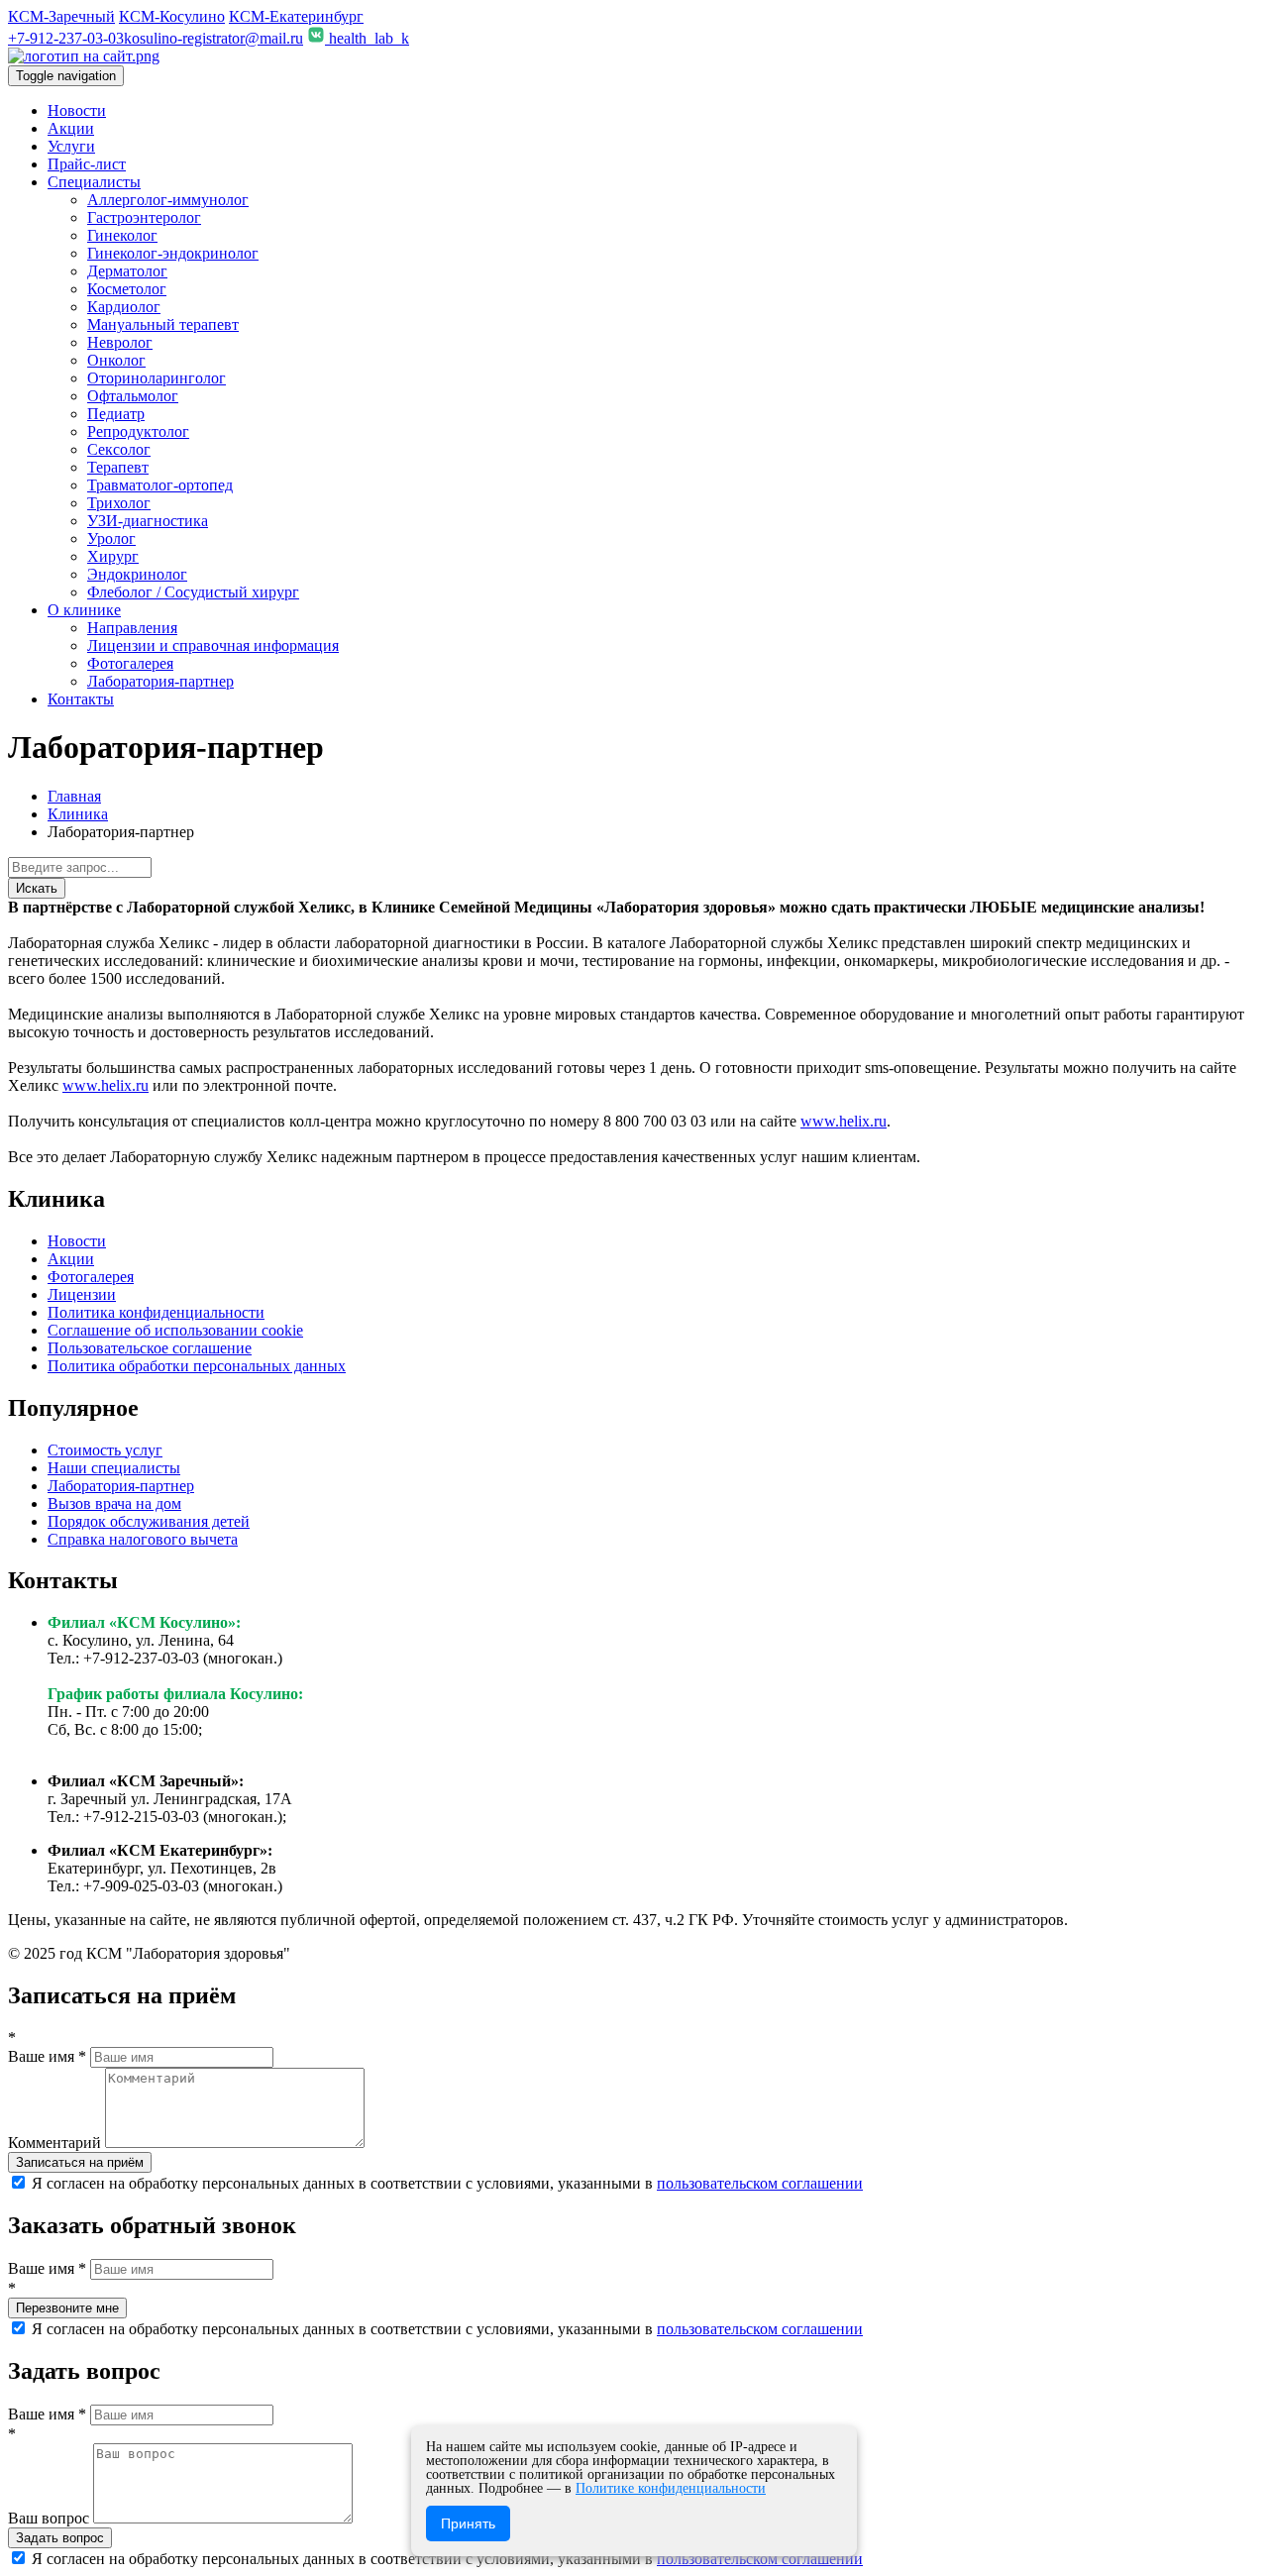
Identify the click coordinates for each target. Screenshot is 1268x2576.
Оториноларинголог (157, 378)
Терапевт (118, 467)
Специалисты (94, 182)
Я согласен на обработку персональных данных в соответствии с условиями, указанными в (445, 2183)
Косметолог (127, 289)
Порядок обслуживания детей (149, 1521)
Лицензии (82, 1294)
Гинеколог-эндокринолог (173, 253)
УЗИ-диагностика (148, 521)
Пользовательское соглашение (150, 1348)
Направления (132, 628)
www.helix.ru (106, 1085)
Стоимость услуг (105, 1450)
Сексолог (119, 449)
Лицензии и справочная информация (213, 645)
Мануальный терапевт (163, 324)
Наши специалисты (114, 1468)
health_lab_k (367, 38)
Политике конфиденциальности (671, 2488)
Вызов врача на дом (114, 1503)
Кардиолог (124, 307)
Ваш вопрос (51, 2518)
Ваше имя (47, 2056)
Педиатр (116, 414)
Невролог (120, 342)
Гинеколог (122, 235)
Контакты (81, 699)
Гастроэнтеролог (144, 217)
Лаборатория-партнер (160, 681)
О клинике (84, 610)
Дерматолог (127, 271)
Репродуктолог (138, 431)
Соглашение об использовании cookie (175, 1330)
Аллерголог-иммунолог (168, 200)
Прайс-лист (87, 164)
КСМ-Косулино (172, 16)
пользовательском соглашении (760, 2183)
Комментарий (56, 2143)
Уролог (111, 538)
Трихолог (119, 503)
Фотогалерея (130, 663)
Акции (71, 128)
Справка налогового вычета (143, 1539)
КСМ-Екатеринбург (296, 16)
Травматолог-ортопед (160, 485)
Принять (468, 2523)
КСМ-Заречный (61, 16)
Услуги (71, 146)
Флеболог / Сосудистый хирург (193, 592)
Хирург (113, 556)
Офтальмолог (133, 396)
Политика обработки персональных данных (197, 1366)
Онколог (116, 360)
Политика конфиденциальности (156, 1312)
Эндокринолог (137, 574)
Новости (77, 110)
